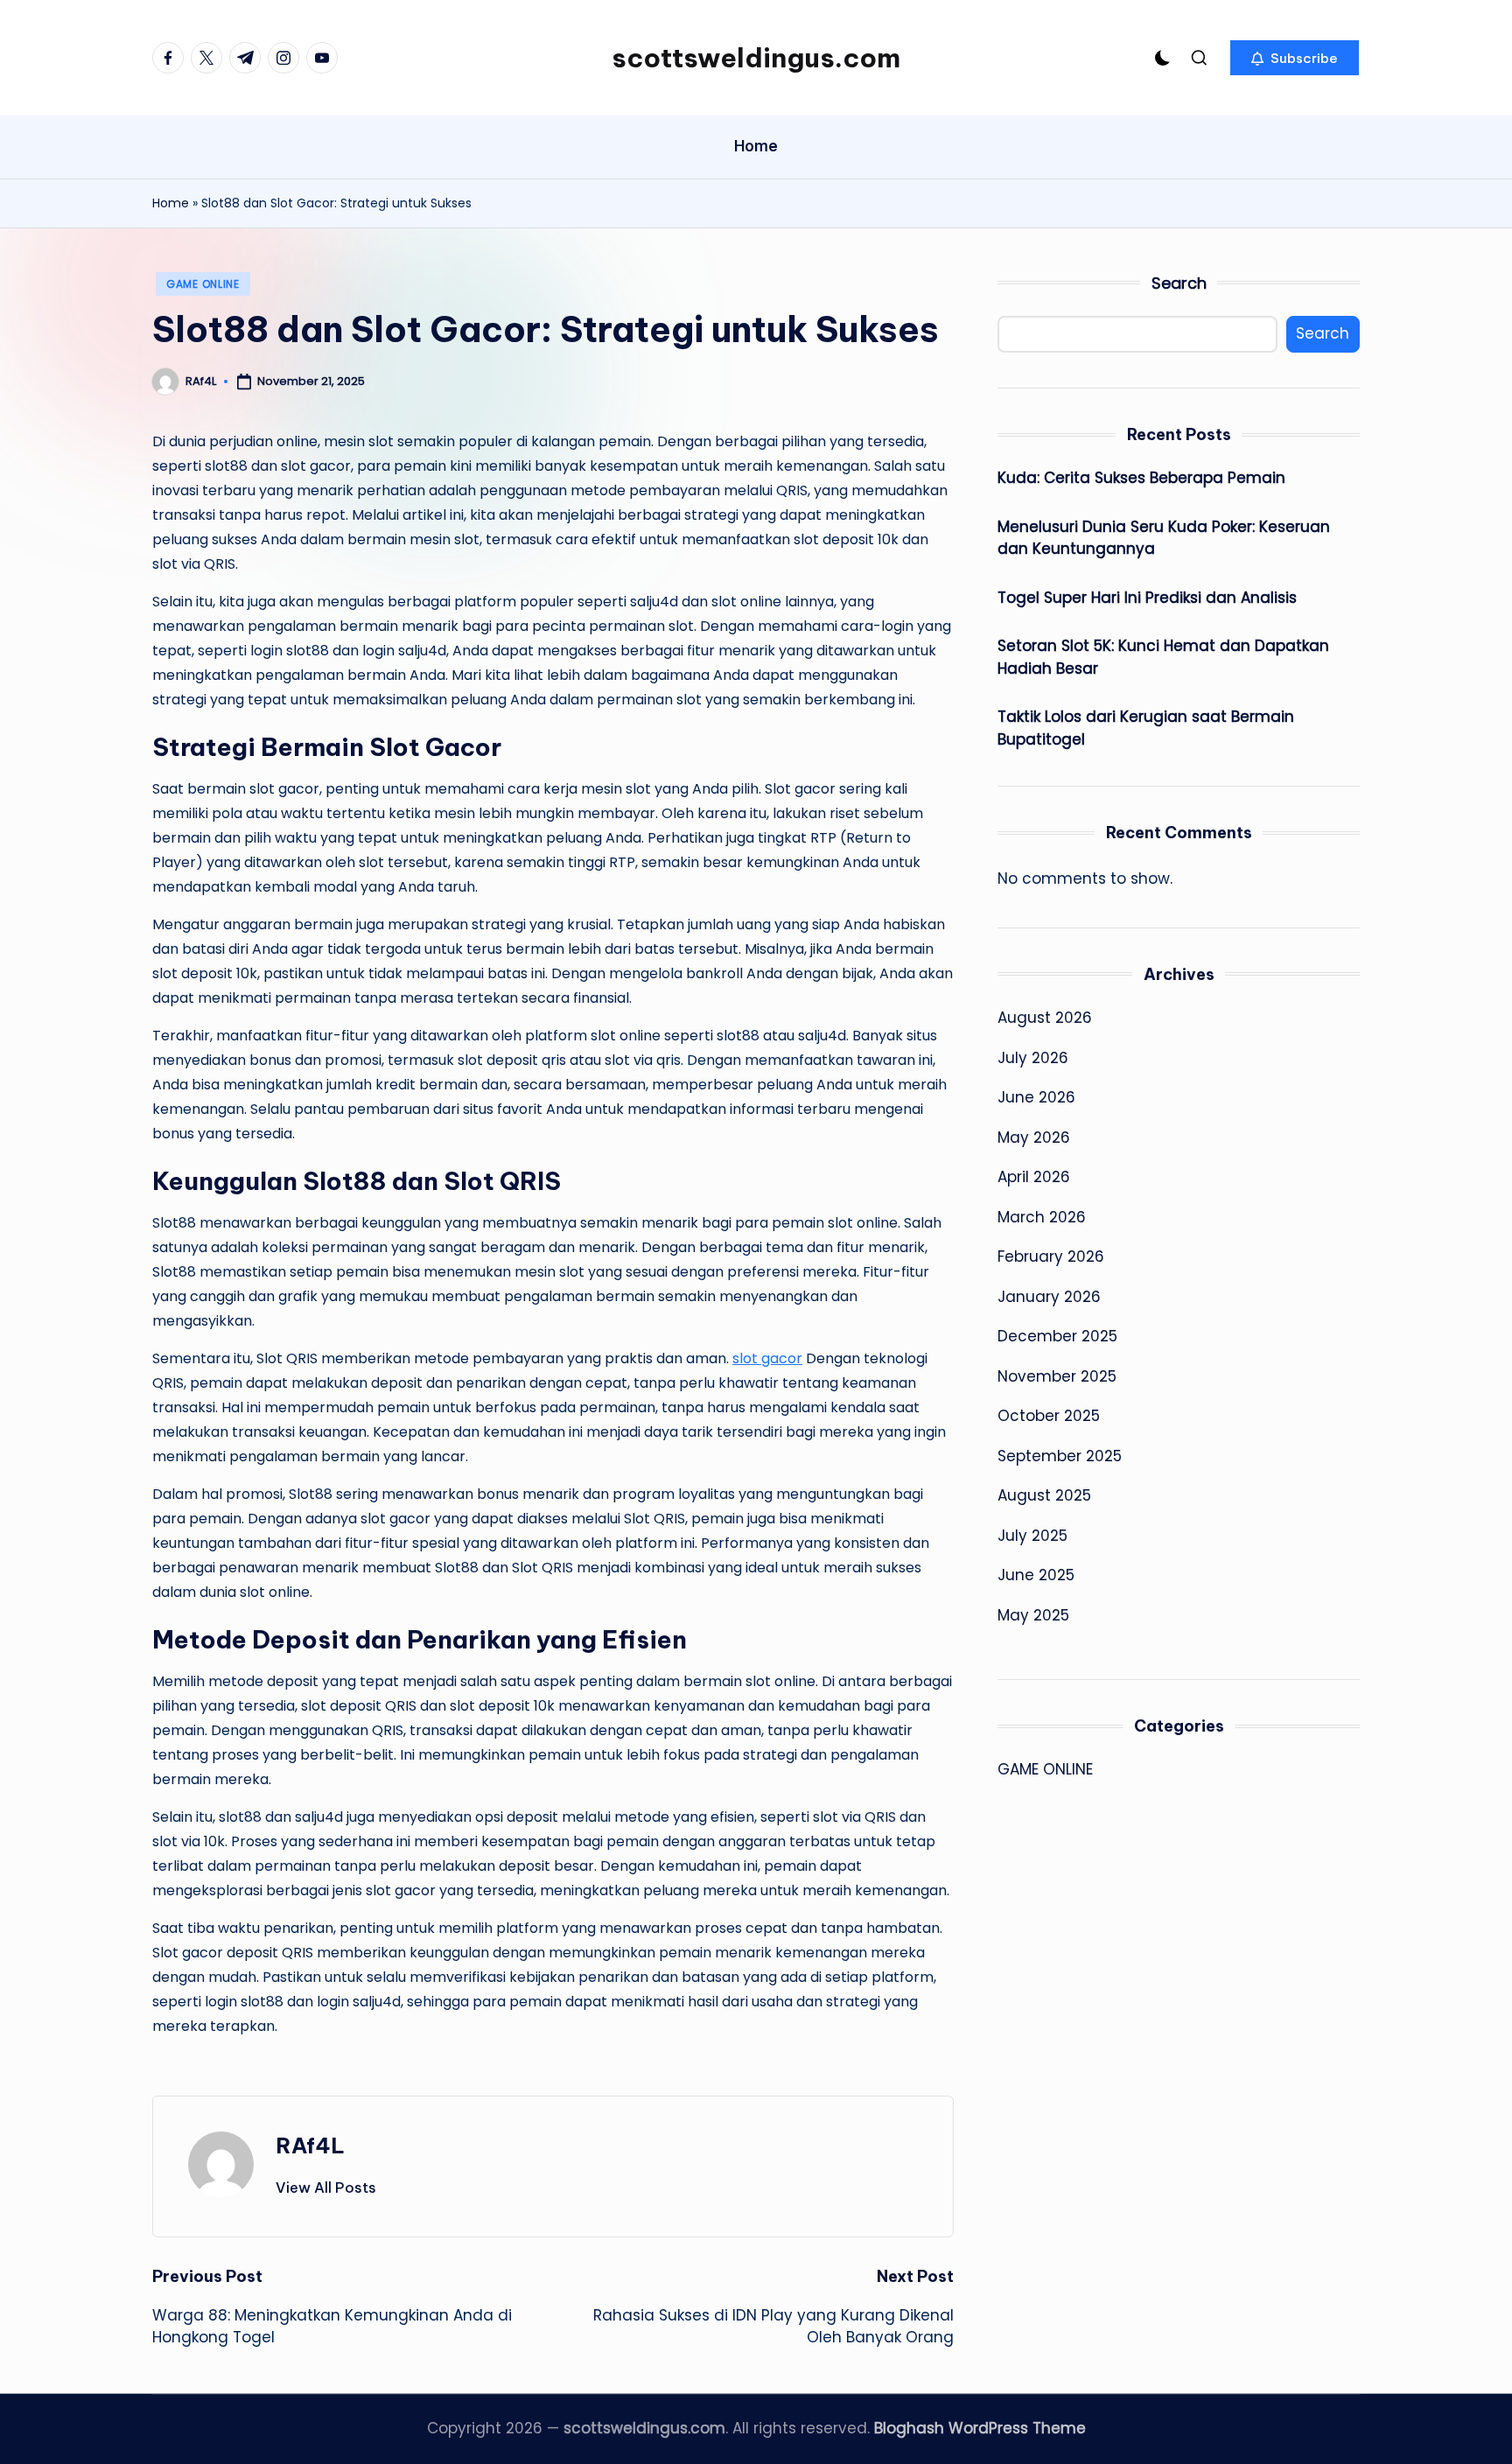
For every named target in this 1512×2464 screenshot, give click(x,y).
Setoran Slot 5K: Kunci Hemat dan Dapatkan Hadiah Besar (1163, 657)
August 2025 (1044, 1495)
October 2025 (1049, 1416)
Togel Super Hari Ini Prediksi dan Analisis (1147, 597)
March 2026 (1042, 1216)
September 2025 (1060, 1455)
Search (1179, 283)
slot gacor (767, 1358)
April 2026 (1034, 1177)
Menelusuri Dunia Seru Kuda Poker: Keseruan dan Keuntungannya (1164, 537)
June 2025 (1036, 1575)
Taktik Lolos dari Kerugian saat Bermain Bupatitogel (1146, 728)
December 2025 (1057, 1336)
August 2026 (1045, 1018)
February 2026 (1051, 1256)
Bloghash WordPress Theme (980, 2428)
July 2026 (1033, 1057)
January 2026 (1049, 1296)
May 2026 (1034, 1137)
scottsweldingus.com (756, 58)
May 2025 (1033, 1614)
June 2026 (1036, 1097)
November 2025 (1057, 1375)
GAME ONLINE (203, 284)
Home (171, 203)
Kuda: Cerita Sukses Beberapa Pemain (1141, 478)
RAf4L (310, 2145)
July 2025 (1032, 1535)
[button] (1295, 58)
